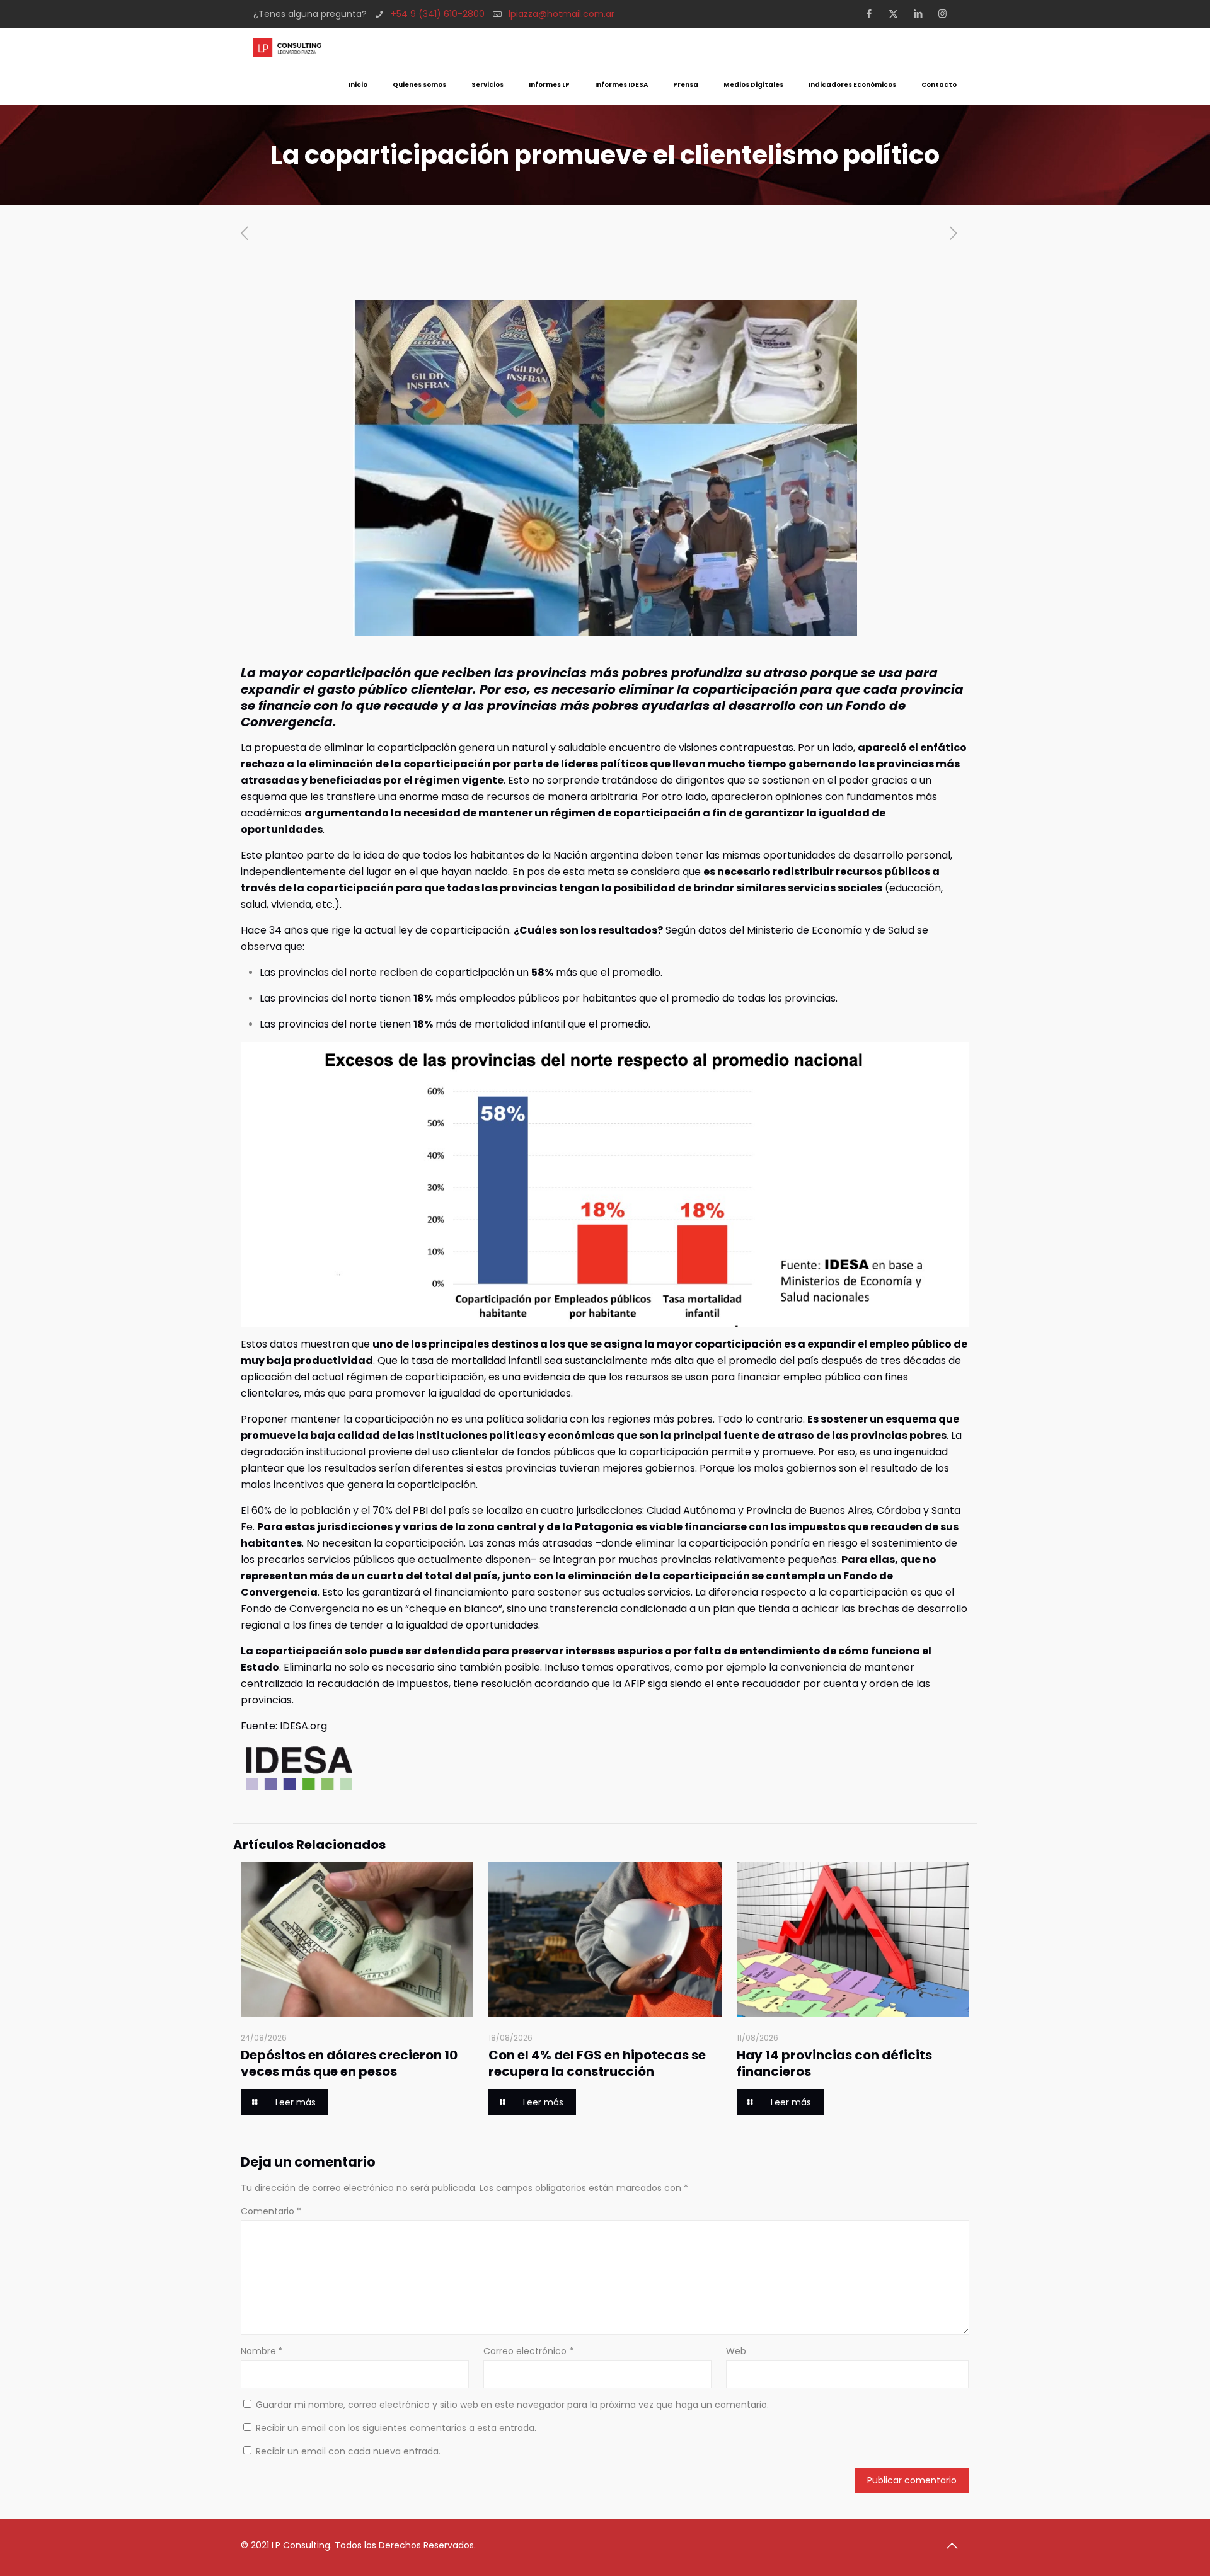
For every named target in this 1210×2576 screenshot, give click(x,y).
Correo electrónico (528, 2351)
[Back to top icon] (956, 2546)
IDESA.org (303, 1726)
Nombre (262, 2351)
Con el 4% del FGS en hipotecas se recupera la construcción (597, 2063)
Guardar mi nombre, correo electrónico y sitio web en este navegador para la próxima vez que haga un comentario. (512, 2405)
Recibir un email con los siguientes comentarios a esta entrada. (396, 2428)
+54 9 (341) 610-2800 (438, 14)
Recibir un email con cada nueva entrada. (348, 2451)
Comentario (271, 2211)
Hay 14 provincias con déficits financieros (834, 2063)
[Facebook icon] (873, 14)
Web (736, 2351)
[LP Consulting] (287, 47)
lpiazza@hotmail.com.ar (562, 14)
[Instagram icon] (946, 14)
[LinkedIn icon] (922, 14)
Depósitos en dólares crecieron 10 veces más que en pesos (349, 2063)
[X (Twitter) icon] (897, 14)
